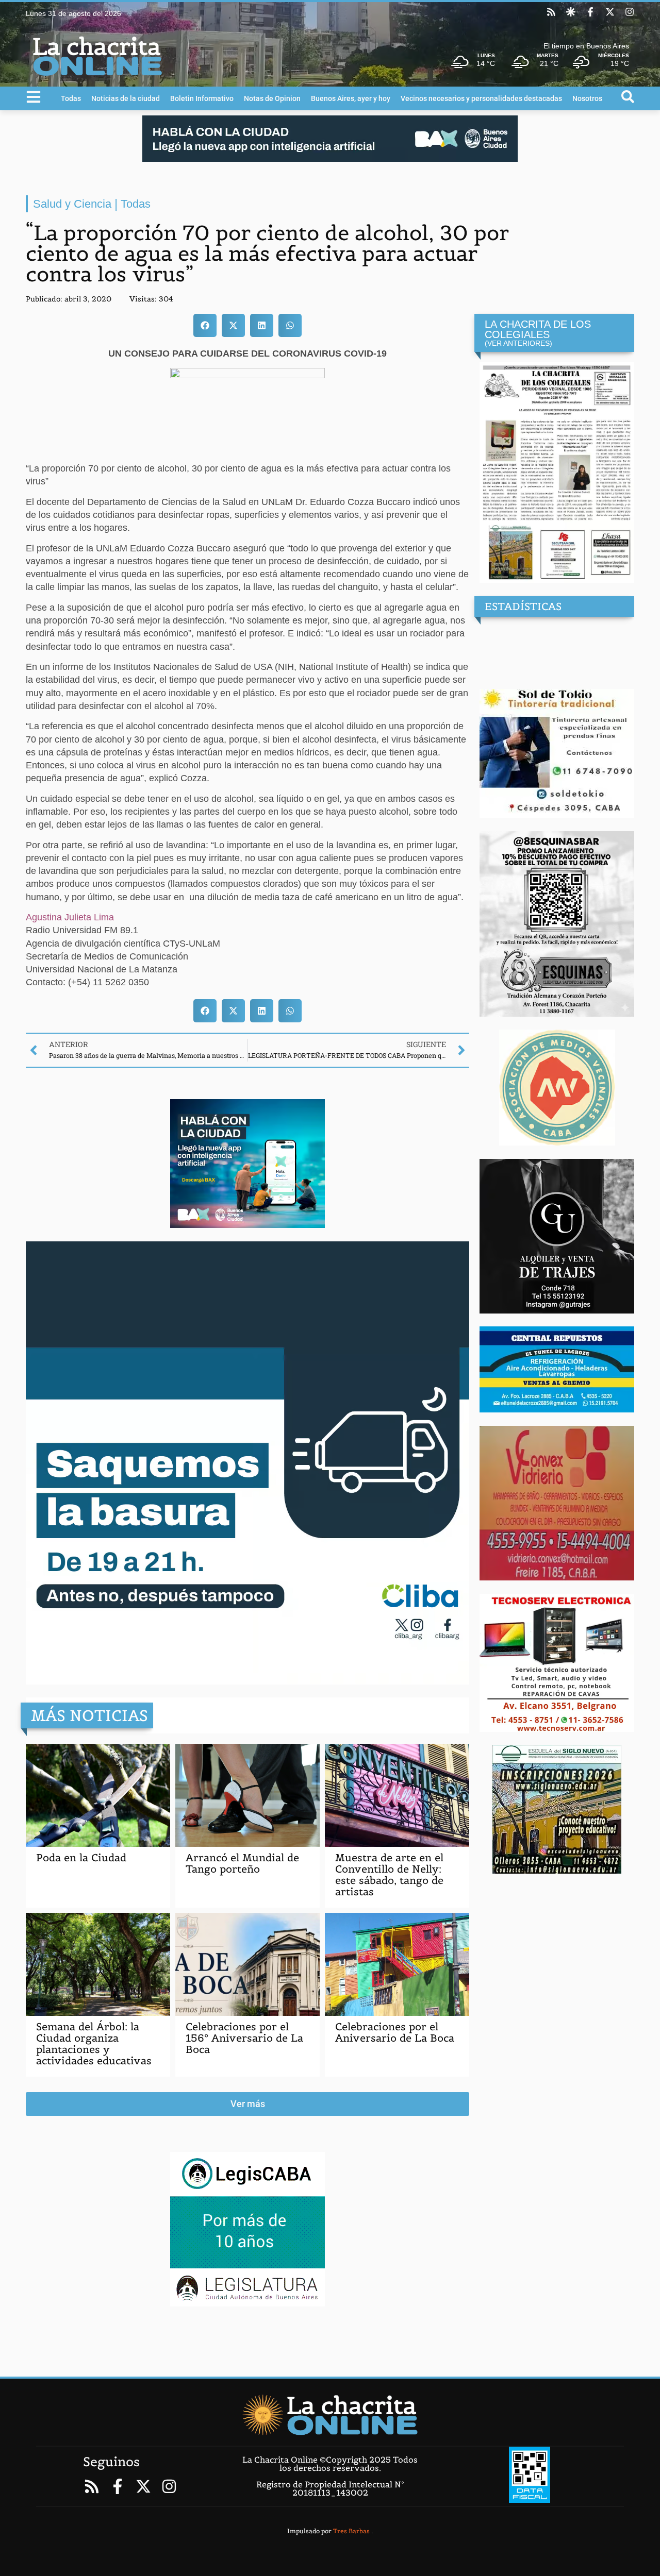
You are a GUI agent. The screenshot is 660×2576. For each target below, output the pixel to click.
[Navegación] (34, 97)
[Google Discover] (571, 12)
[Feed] (551, 12)
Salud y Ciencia (72, 204)
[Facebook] (590, 12)
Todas (71, 98)
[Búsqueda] (628, 97)
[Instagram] (630, 12)
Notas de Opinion (272, 98)
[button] (205, 325)
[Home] (330, 2415)
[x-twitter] (610, 12)
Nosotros (587, 98)
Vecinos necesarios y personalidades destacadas (481, 98)
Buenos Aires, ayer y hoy (351, 98)
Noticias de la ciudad (126, 98)
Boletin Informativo (202, 98)
